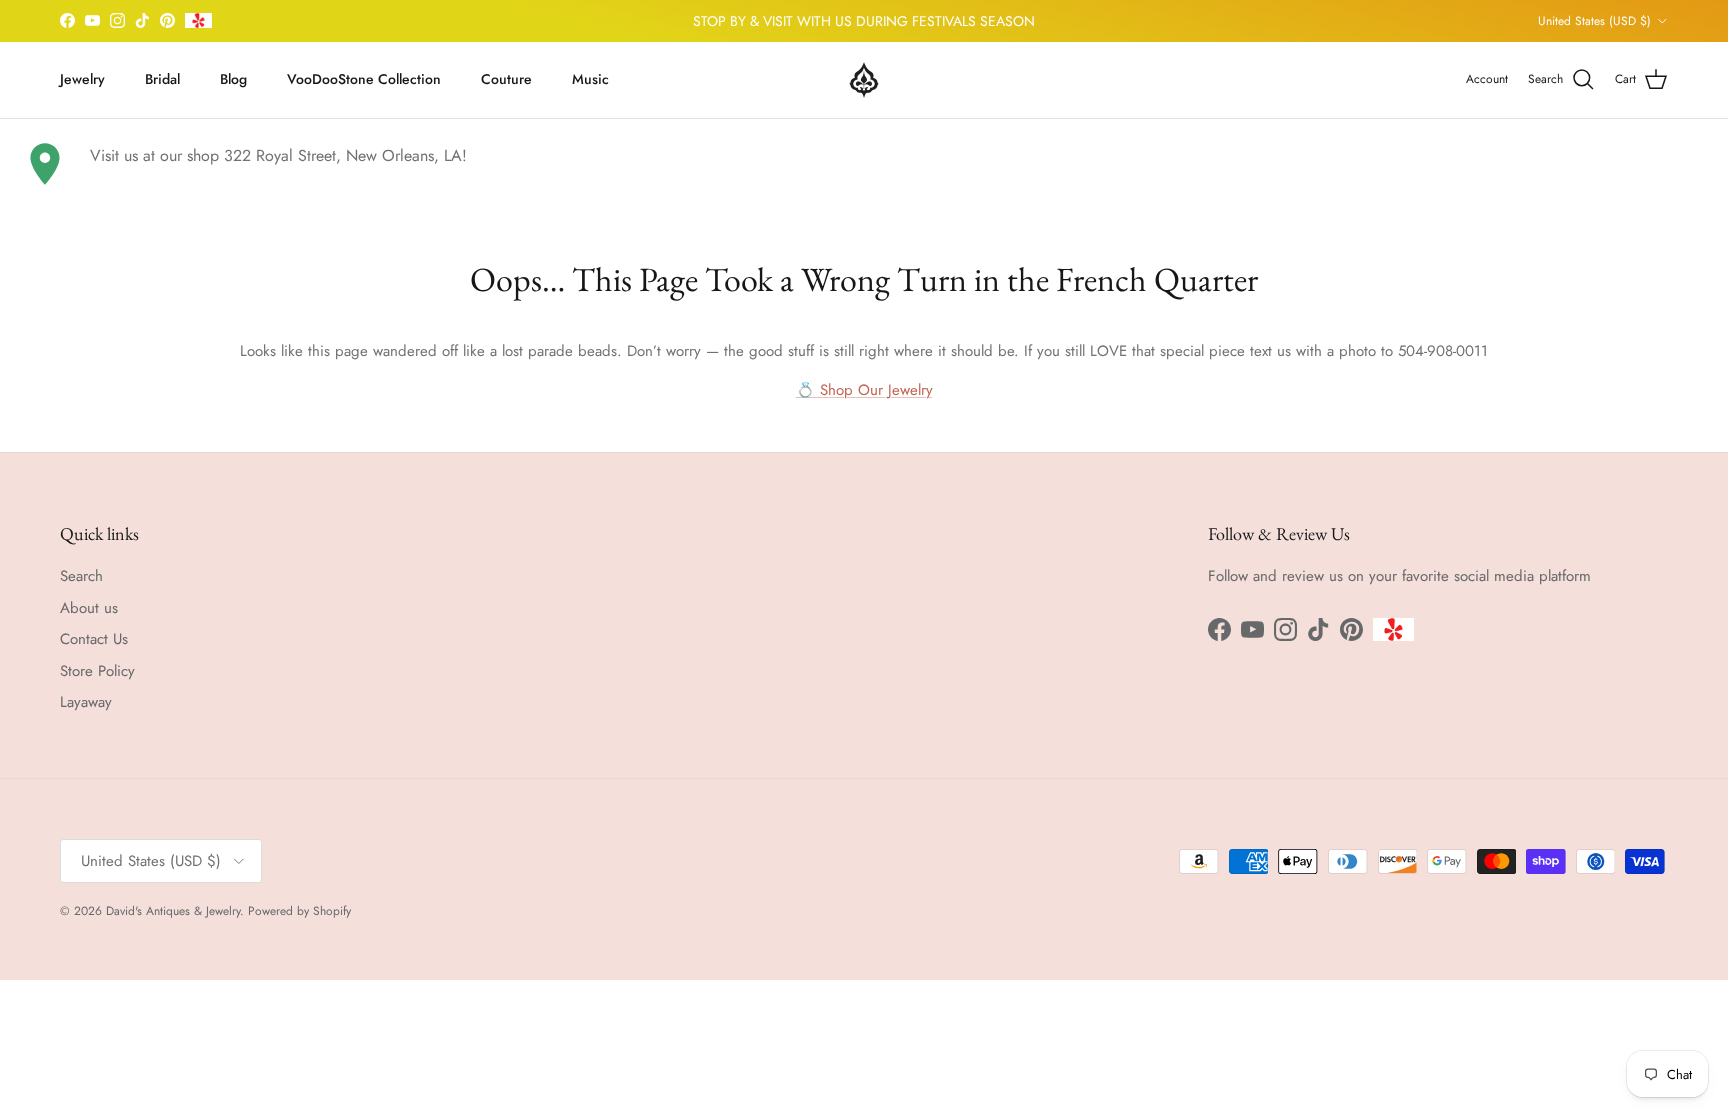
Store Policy (97, 671)
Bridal (162, 79)
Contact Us (94, 639)
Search (81, 576)
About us (89, 608)
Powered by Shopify (299, 911)
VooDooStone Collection (364, 79)
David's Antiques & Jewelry (173, 911)
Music (590, 79)
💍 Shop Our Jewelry (864, 390)
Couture (506, 79)
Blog (233, 79)
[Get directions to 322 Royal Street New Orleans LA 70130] (45, 164)
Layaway (86, 702)
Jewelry (82, 79)
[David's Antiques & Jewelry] (864, 80)
